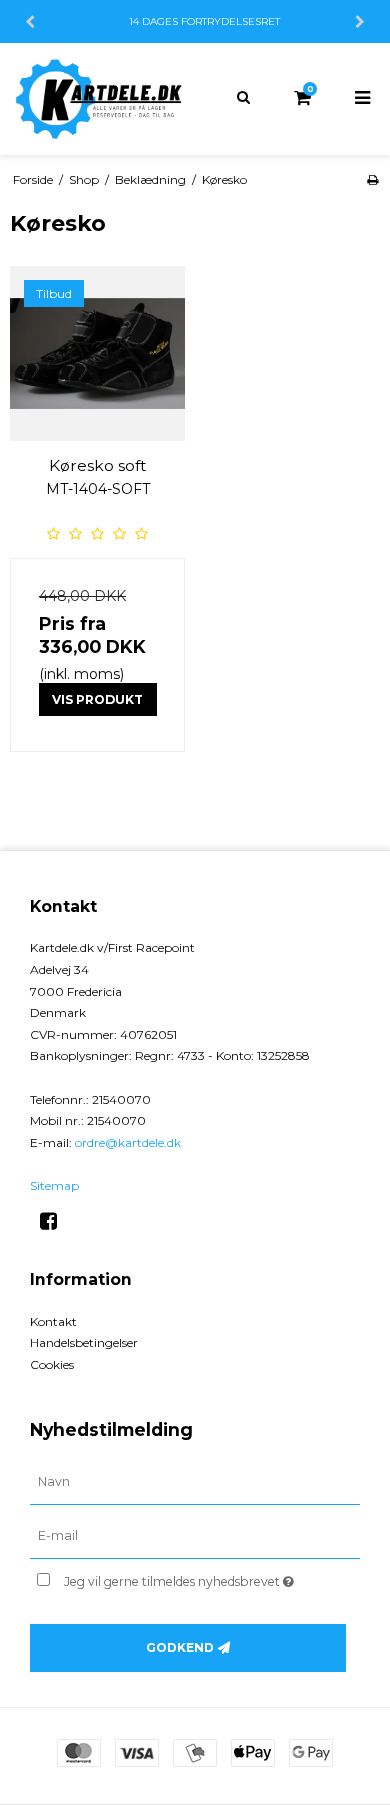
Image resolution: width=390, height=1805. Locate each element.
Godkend (180, 1647)
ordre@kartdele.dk (128, 1142)
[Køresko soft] (97, 353)
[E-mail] (195, 1536)
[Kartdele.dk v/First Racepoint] (97, 99)
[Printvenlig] (372, 179)
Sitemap (54, 1185)
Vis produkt (97, 699)
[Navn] (195, 1482)
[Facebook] (55, 1221)
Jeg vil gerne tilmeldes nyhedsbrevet (190, 1577)
